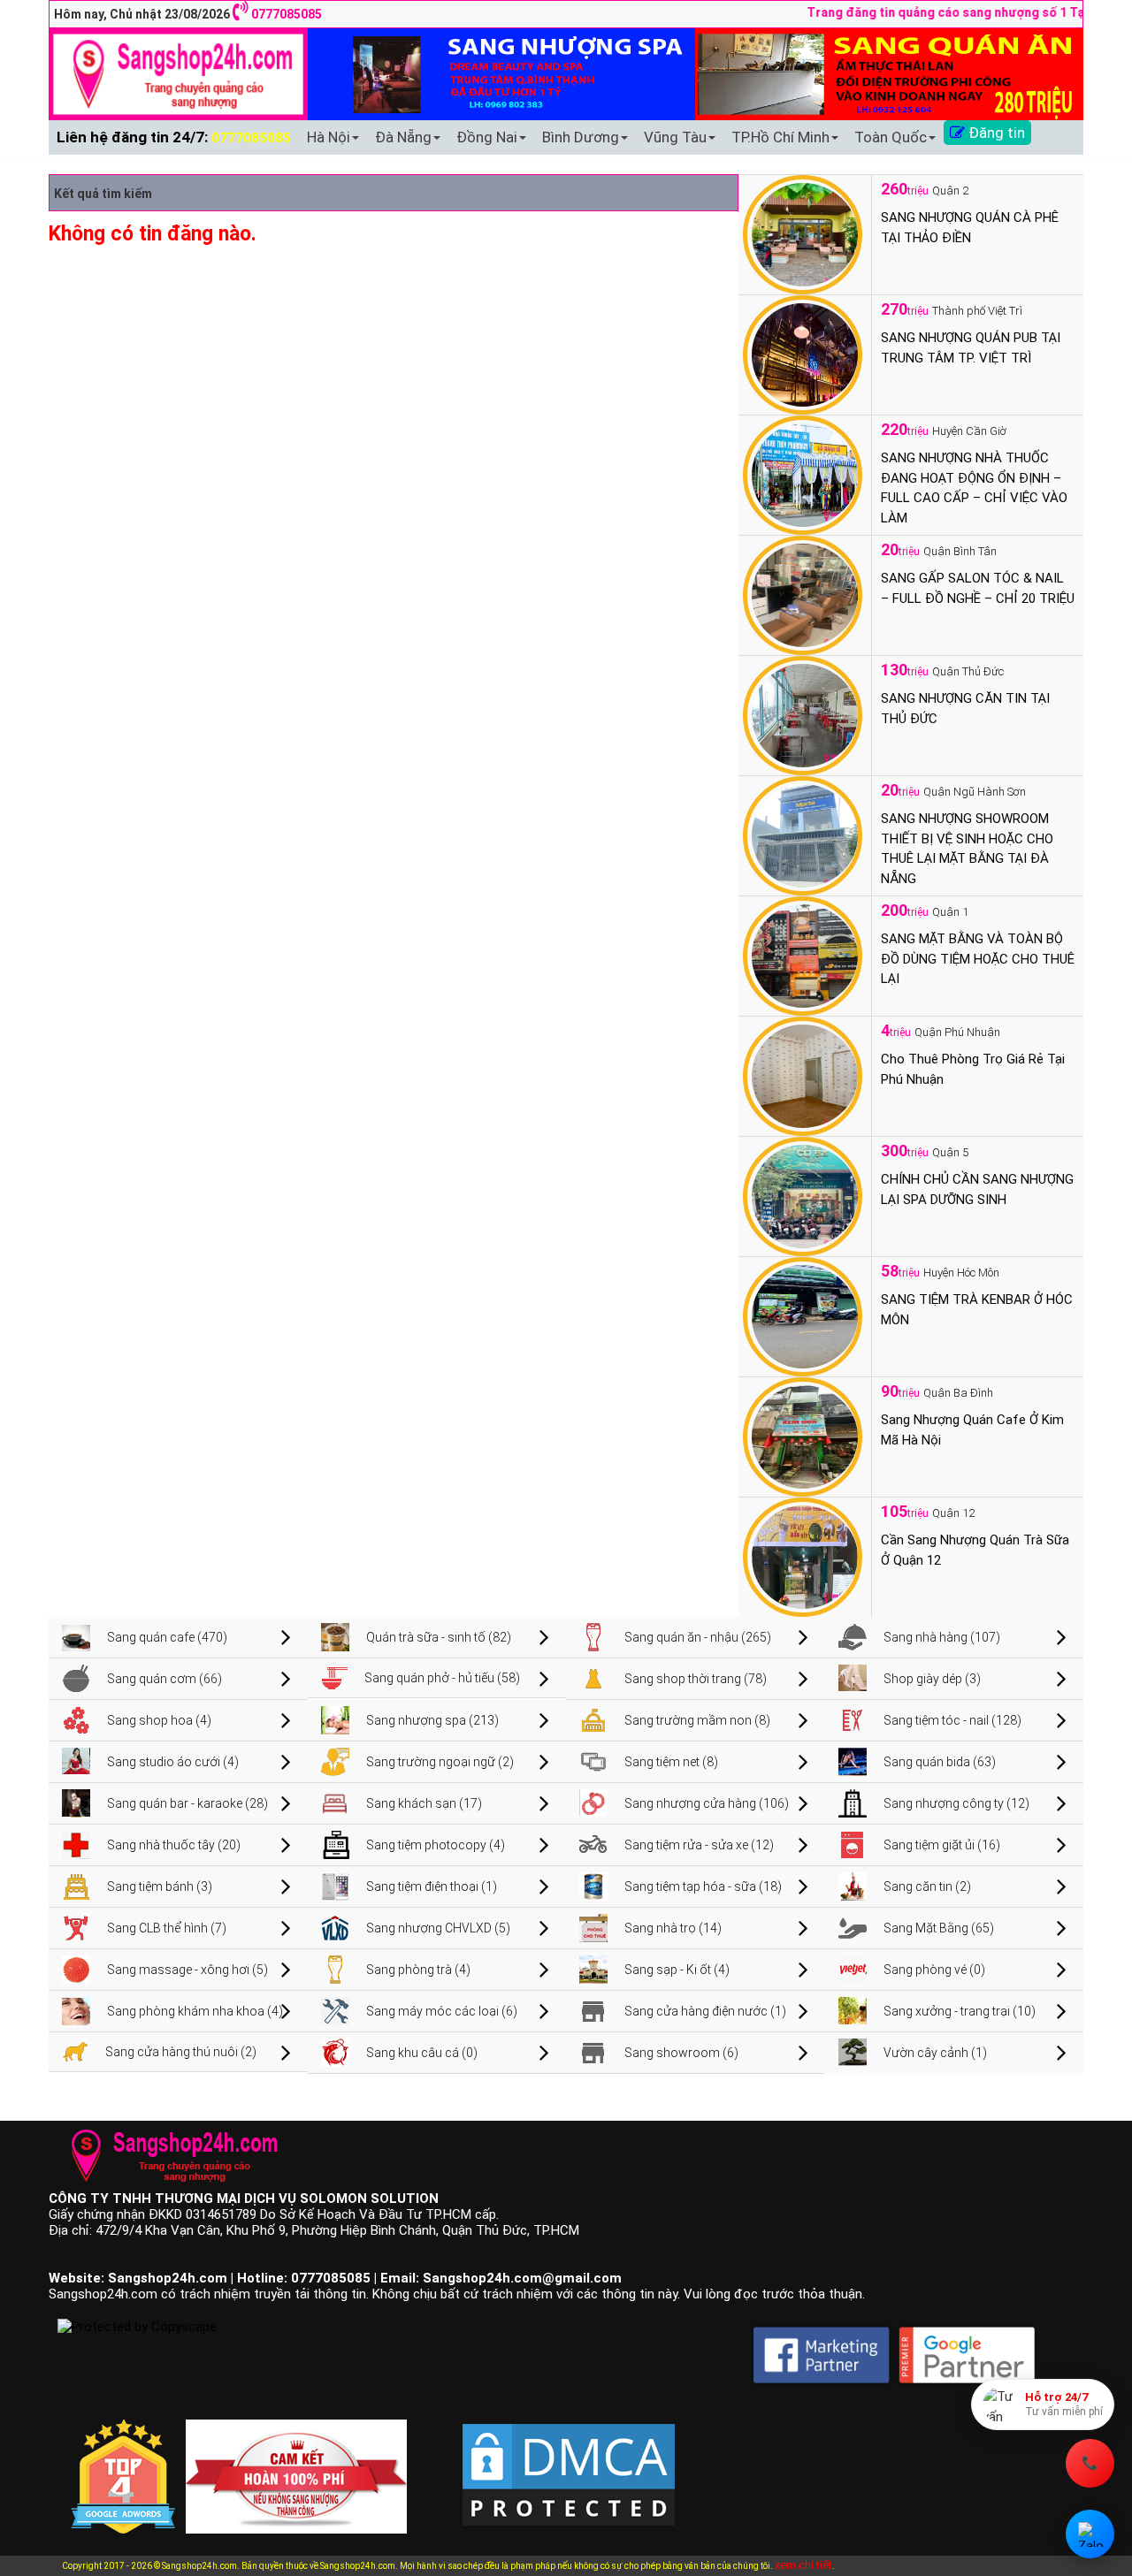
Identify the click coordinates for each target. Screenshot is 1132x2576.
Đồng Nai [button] (487, 137)
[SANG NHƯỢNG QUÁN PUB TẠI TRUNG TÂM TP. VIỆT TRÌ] (803, 354)
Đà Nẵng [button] (403, 137)
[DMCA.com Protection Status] (569, 2460)
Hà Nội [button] (329, 137)
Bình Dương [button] (581, 137)
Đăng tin (995, 133)
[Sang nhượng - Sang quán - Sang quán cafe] (178, 73)
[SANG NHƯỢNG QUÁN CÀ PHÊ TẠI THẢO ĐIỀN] (803, 233)
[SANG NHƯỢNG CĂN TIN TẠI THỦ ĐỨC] (803, 714)
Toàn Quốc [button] (891, 137)
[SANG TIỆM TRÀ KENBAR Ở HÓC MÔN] (803, 1315)
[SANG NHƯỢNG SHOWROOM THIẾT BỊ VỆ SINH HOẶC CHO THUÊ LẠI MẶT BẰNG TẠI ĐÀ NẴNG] (803, 835)
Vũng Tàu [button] (675, 137)
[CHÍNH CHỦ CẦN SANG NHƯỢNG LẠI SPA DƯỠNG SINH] (803, 1195)
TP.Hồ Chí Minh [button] (780, 137)
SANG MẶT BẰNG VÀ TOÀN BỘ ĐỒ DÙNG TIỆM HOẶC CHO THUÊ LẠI (978, 959)
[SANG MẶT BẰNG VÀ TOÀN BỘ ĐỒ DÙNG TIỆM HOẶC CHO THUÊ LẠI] (803, 955)
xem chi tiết (803, 2565)
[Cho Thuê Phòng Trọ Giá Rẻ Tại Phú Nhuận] (803, 1075)
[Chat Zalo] (1090, 2534)
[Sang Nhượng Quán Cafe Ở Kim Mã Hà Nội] (803, 1436)
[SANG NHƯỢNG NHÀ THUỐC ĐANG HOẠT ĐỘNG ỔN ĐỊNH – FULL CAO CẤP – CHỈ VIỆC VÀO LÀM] (803, 474)
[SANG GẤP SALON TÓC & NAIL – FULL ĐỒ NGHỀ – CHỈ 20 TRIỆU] (803, 594)
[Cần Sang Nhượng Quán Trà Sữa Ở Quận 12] (803, 1556)
